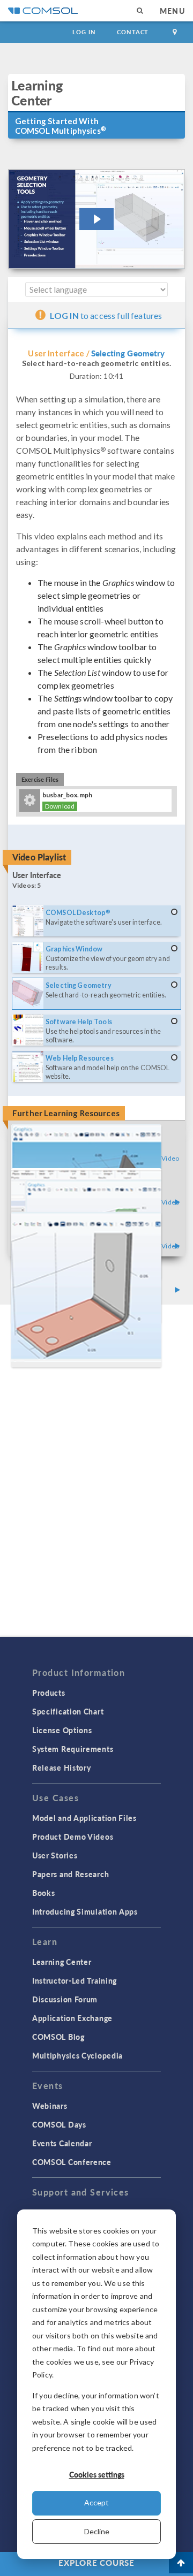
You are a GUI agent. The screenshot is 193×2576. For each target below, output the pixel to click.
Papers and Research (70, 1874)
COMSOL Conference (72, 2162)
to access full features (106, 315)
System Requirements (73, 1749)
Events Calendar (62, 2143)
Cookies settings (97, 2474)
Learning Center (62, 1962)
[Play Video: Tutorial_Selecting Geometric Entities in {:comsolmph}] (96, 219)
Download (60, 806)
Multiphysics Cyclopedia (77, 2055)
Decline (97, 2531)
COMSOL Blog (58, 2037)
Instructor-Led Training (75, 1980)
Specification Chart (68, 1711)
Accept (96, 2502)
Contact (133, 32)
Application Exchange (72, 2018)
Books (44, 1893)
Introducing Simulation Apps (85, 1911)
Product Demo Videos (73, 1836)
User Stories (55, 1855)
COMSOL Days (59, 2124)
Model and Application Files (84, 1818)
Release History (62, 1767)
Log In (84, 32)
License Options (62, 1730)
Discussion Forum (65, 1999)
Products (49, 1693)
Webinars (50, 2106)
